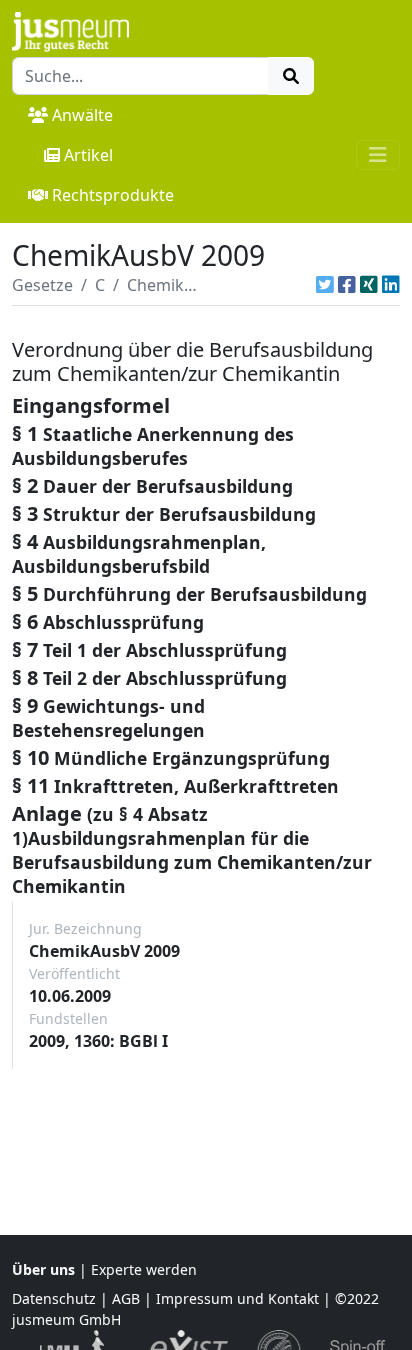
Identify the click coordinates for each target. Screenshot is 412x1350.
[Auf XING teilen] (369, 285)
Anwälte (82, 115)
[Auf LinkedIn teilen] (391, 285)
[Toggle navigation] (378, 155)
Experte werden (144, 1269)
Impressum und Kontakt (237, 1298)
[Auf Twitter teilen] (325, 285)
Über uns (43, 1269)
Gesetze (42, 285)
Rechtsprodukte (113, 195)
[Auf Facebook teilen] (347, 285)
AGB (126, 1298)
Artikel (88, 155)
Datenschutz (54, 1298)
